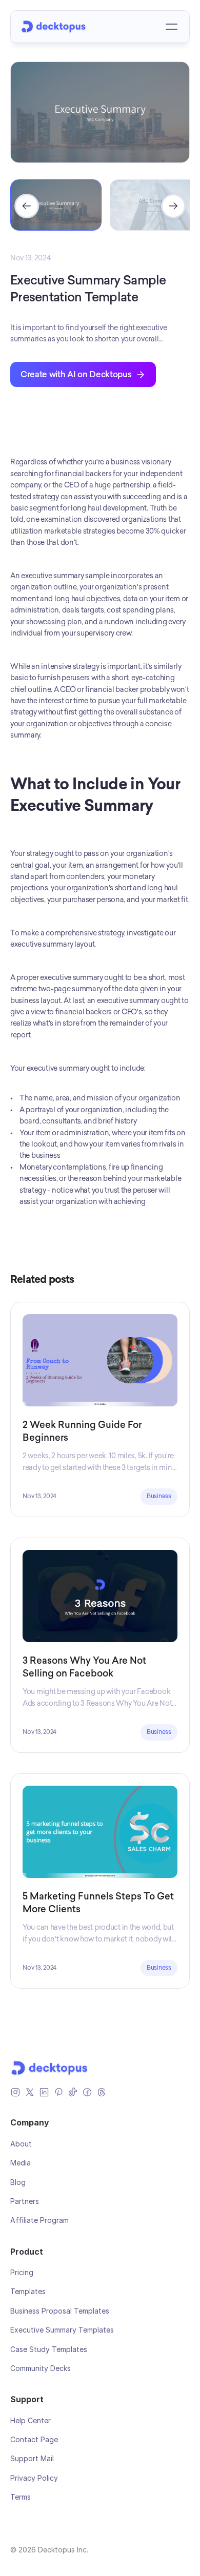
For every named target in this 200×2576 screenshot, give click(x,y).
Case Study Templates (49, 2349)
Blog (18, 2182)
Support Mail (32, 2458)
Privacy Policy (34, 2478)
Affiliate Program (39, 2220)
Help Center (31, 2420)
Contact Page (34, 2439)
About (21, 2144)
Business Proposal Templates (60, 2311)
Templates (28, 2291)
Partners (25, 2201)
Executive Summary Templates (62, 2330)
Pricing (22, 2272)
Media (21, 2163)
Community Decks (41, 2368)
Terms (21, 2497)
